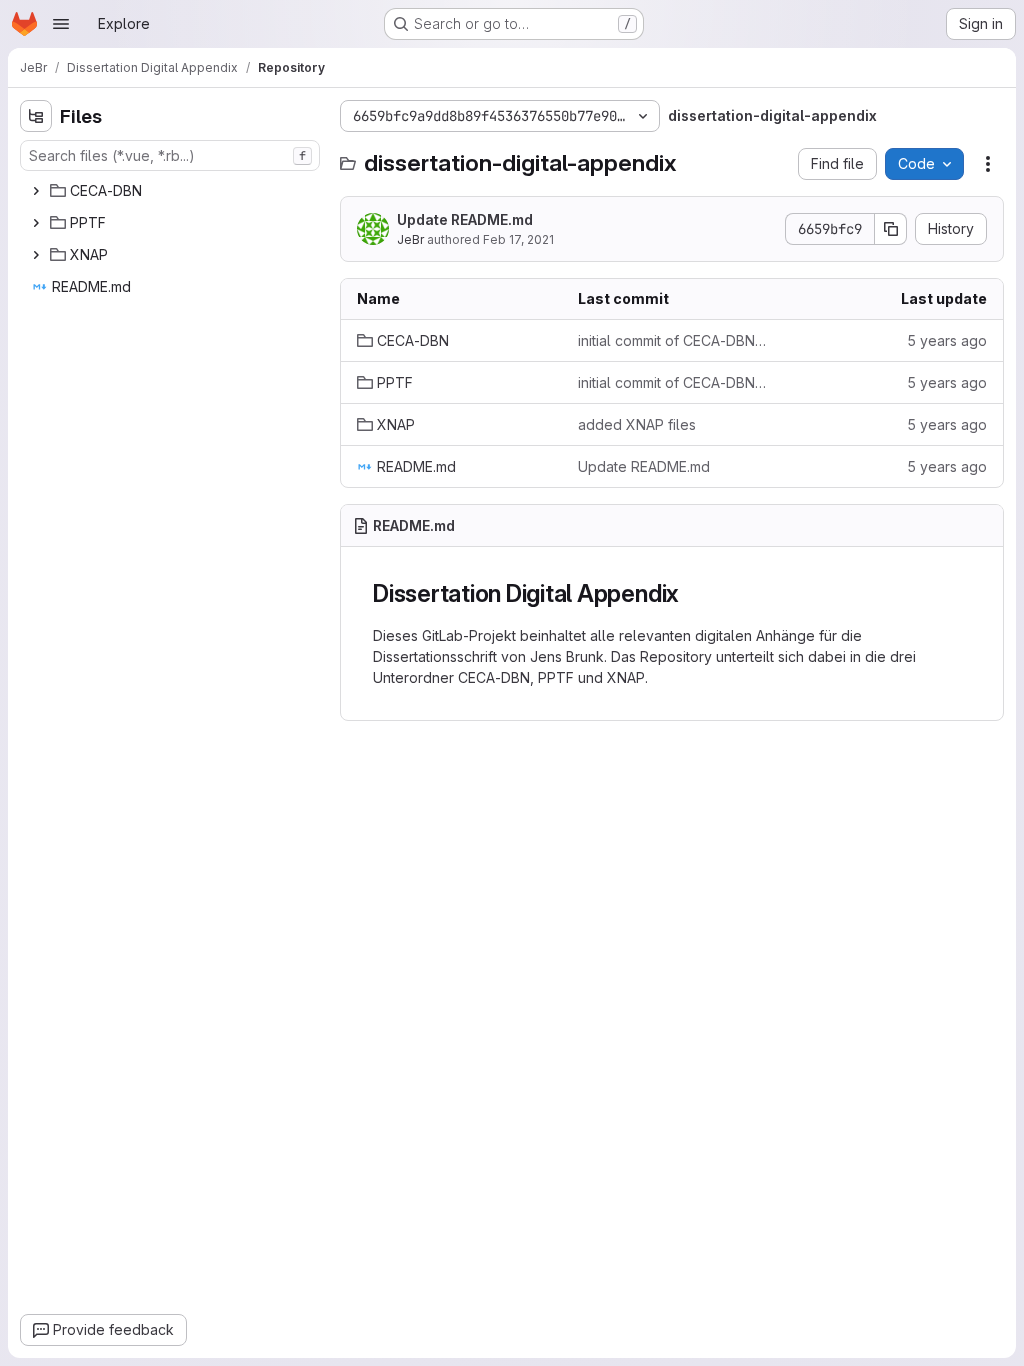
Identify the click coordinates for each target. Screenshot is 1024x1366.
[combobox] (170, 155)
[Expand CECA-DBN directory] (36, 191)
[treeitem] (172, 191)
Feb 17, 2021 (518, 239)
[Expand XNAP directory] (36, 255)
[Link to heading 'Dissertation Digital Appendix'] (692, 593)
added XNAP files (637, 424)
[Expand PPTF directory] (36, 223)
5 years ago (947, 340)
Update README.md (465, 219)
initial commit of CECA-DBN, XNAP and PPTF (672, 340)
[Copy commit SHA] (891, 229)
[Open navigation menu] (61, 24)
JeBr (410, 239)
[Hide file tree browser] (36, 116)
